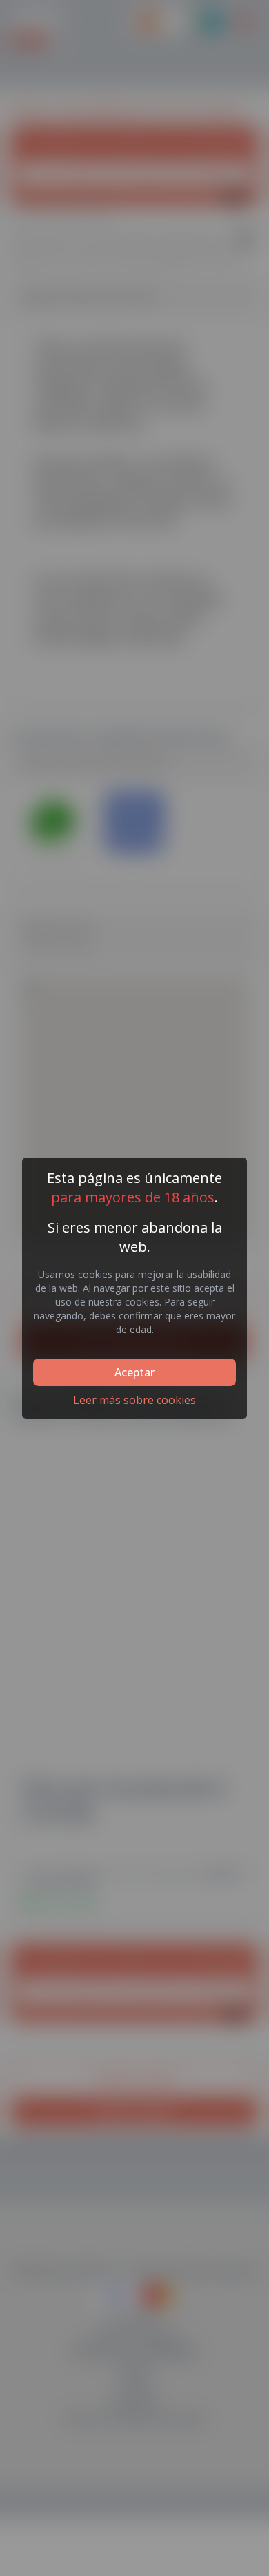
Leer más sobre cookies (134, 1400)
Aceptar (134, 1372)
